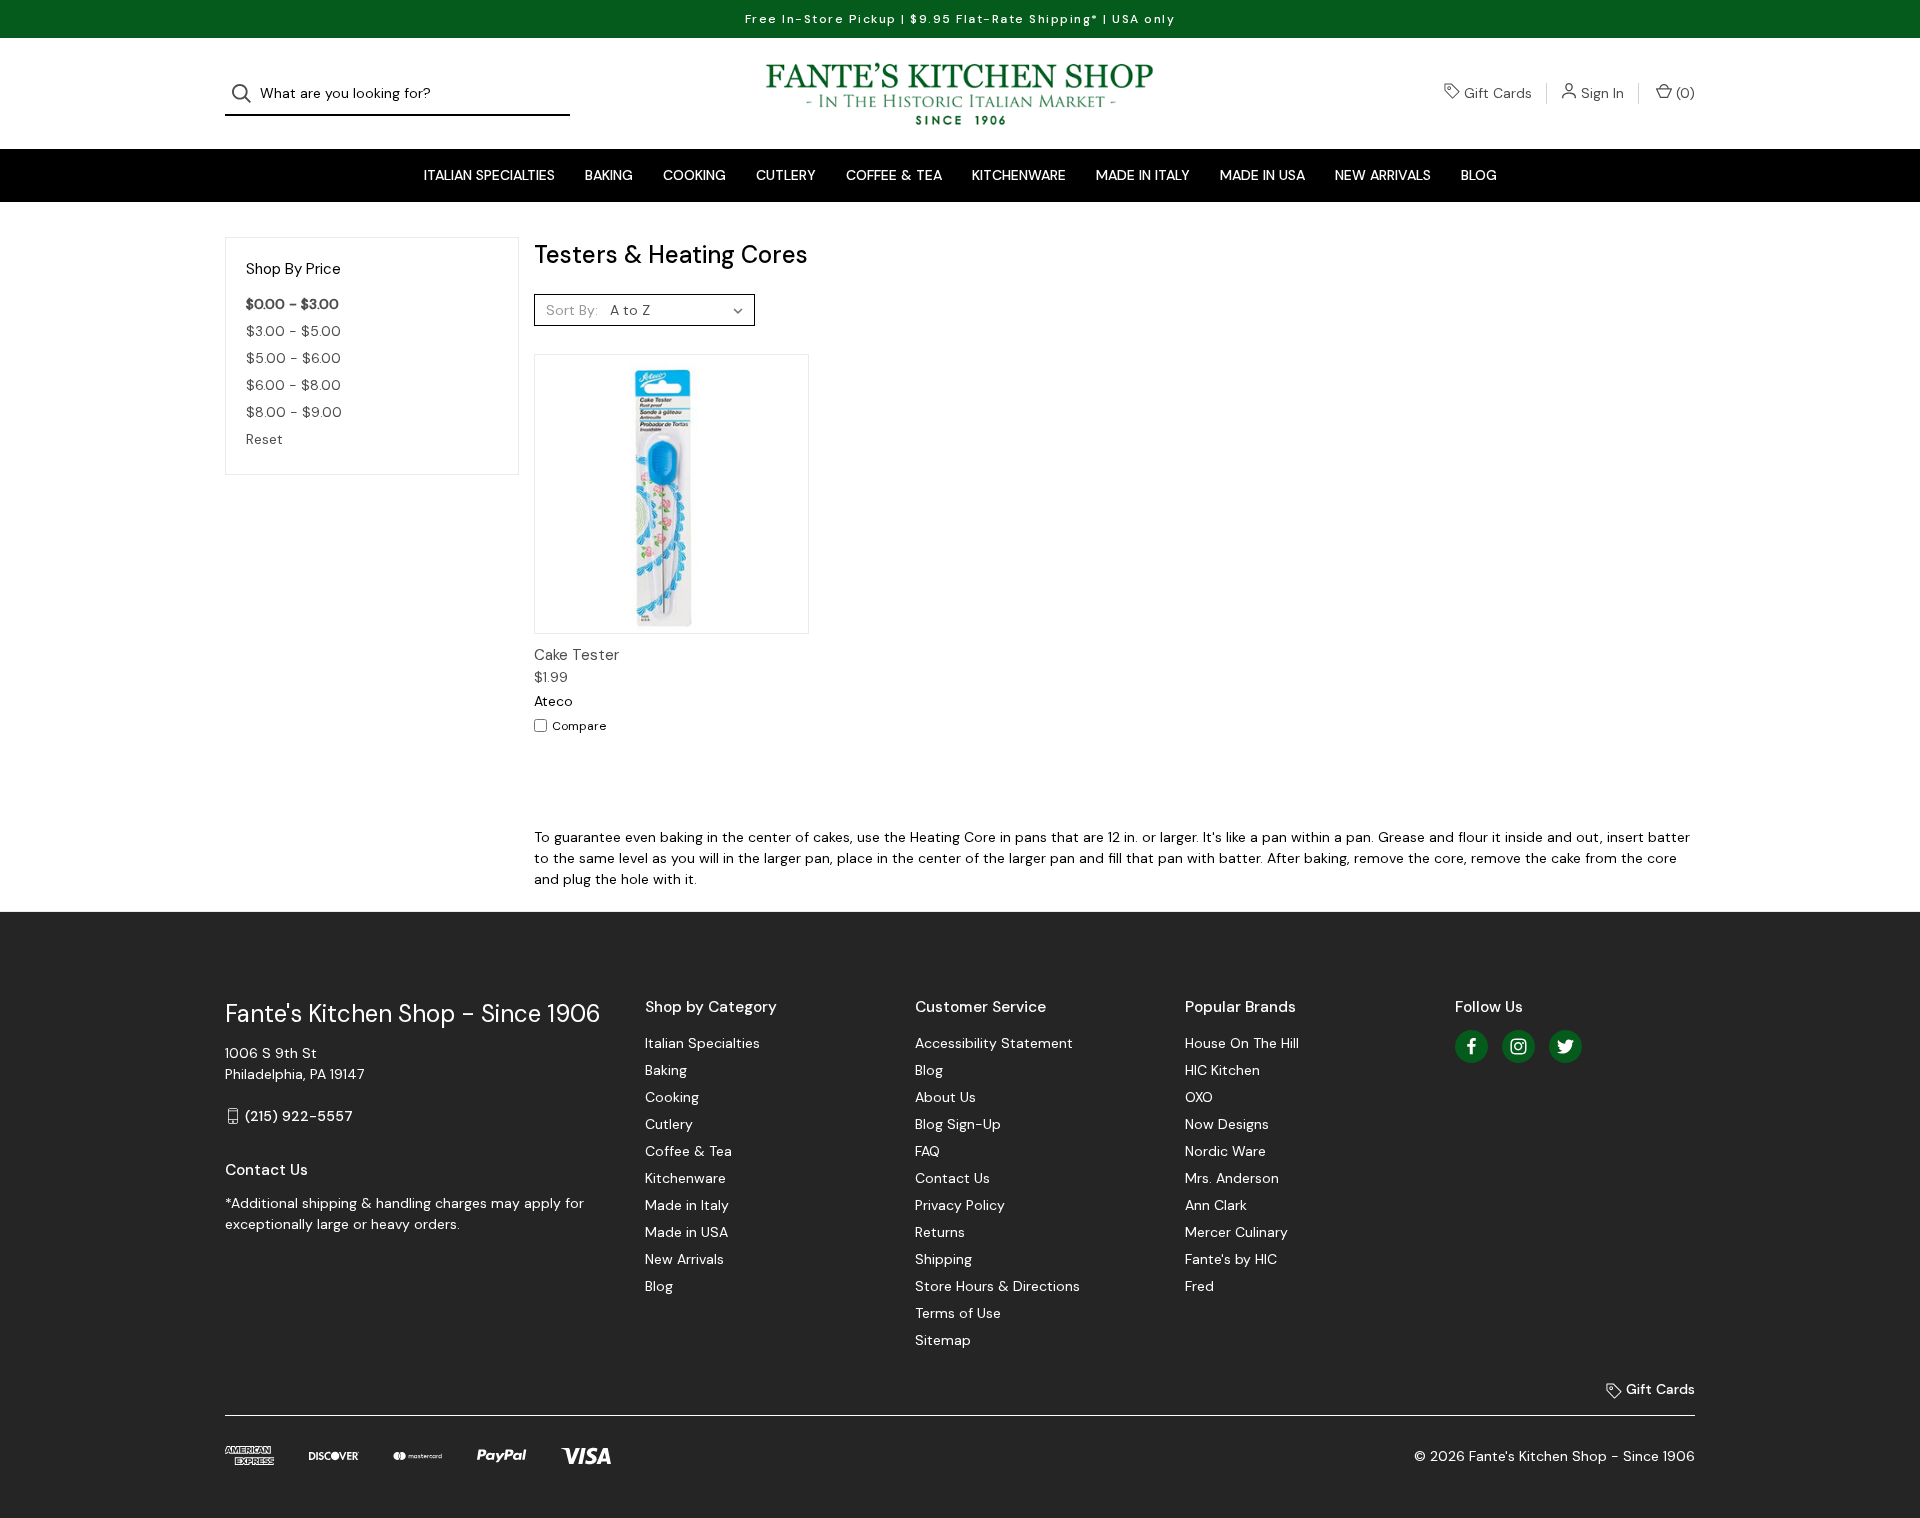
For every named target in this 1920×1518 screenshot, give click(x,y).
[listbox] (680, 310)
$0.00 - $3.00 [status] (292, 304)
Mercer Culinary (1236, 1232)
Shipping (943, 1259)
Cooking (694, 175)
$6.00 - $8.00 (293, 385)
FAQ (927, 1151)
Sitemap (943, 1340)
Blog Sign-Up (958, 1124)
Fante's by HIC (1231, 1259)
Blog (1479, 175)
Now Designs (1227, 1124)
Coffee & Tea (894, 175)
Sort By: (572, 310)
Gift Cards (1498, 93)
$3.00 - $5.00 (293, 331)
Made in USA (1262, 175)
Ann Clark (1216, 1205)
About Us (945, 1097)
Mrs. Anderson (1232, 1178)
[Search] (247, 93)
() (1683, 93)
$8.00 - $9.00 (294, 412)
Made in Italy (1143, 175)
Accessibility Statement (994, 1043)
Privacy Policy (960, 1205)
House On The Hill (1242, 1043)
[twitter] (1565, 1046)
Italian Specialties (489, 175)
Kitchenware (1019, 175)
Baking (609, 175)
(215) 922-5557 (299, 1116)
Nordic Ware (1225, 1151)
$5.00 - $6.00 (293, 358)
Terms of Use (958, 1313)
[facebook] (1471, 1046)
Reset (264, 439)
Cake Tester (576, 655)
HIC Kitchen (1222, 1070)
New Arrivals (1383, 175)
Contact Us (952, 1178)
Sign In (1602, 93)
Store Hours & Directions (997, 1286)
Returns (940, 1232)
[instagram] (1518, 1046)
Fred (1199, 1286)
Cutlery (786, 175)
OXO (1199, 1097)
